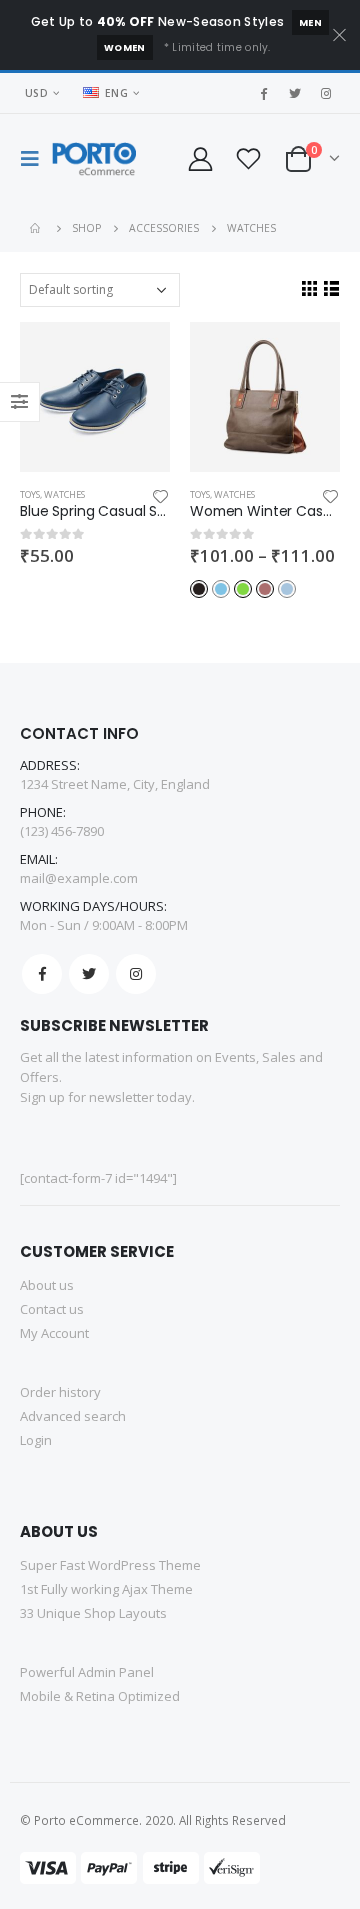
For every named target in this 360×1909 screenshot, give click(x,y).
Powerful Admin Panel (87, 1672)
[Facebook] (264, 93)
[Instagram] (326, 93)
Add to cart (137, 355)
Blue (221, 589)
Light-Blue (287, 589)
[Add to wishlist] (161, 495)
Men (310, 22)
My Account (54, 1333)
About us (47, 1285)
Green (243, 589)
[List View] (331, 288)
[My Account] (201, 158)
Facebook (42, 974)
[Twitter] (295, 93)
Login (36, 1440)
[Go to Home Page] (37, 228)
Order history (60, 1392)
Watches (64, 494)
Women (125, 47)
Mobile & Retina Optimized (100, 1696)
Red (265, 589)
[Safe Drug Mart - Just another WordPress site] (94, 159)
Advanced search (73, 1416)
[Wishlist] (249, 158)
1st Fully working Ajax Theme (106, 1589)
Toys (30, 494)
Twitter (89, 974)
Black (199, 589)
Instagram (136, 974)
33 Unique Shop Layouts (93, 1613)
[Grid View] (309, 288)
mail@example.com (79, 878)
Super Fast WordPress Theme (110, 1565)
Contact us (52, 1309)
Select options (307, 355)
